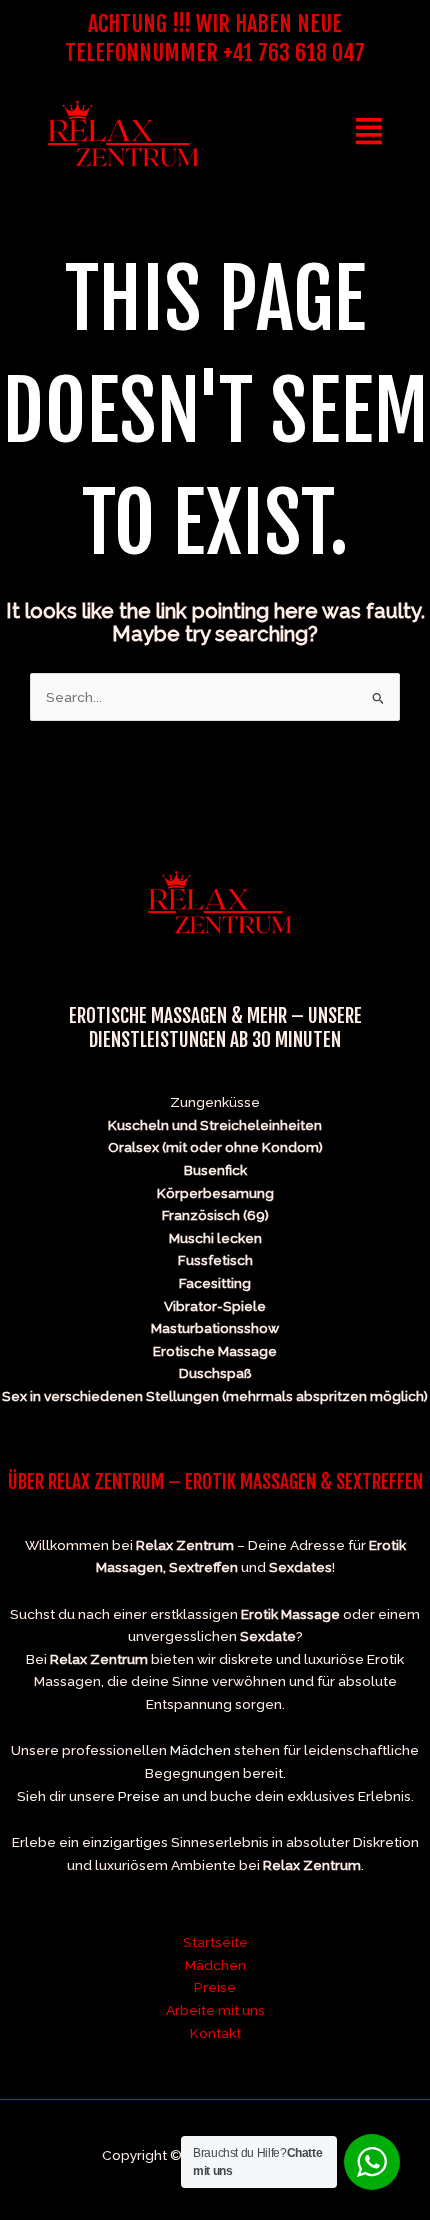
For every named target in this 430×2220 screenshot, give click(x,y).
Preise (139, 1796)
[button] (369, 133)
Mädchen (200, 1750)
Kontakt (215, 2033)
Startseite (215, 1942)
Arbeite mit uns (215, 2010)
